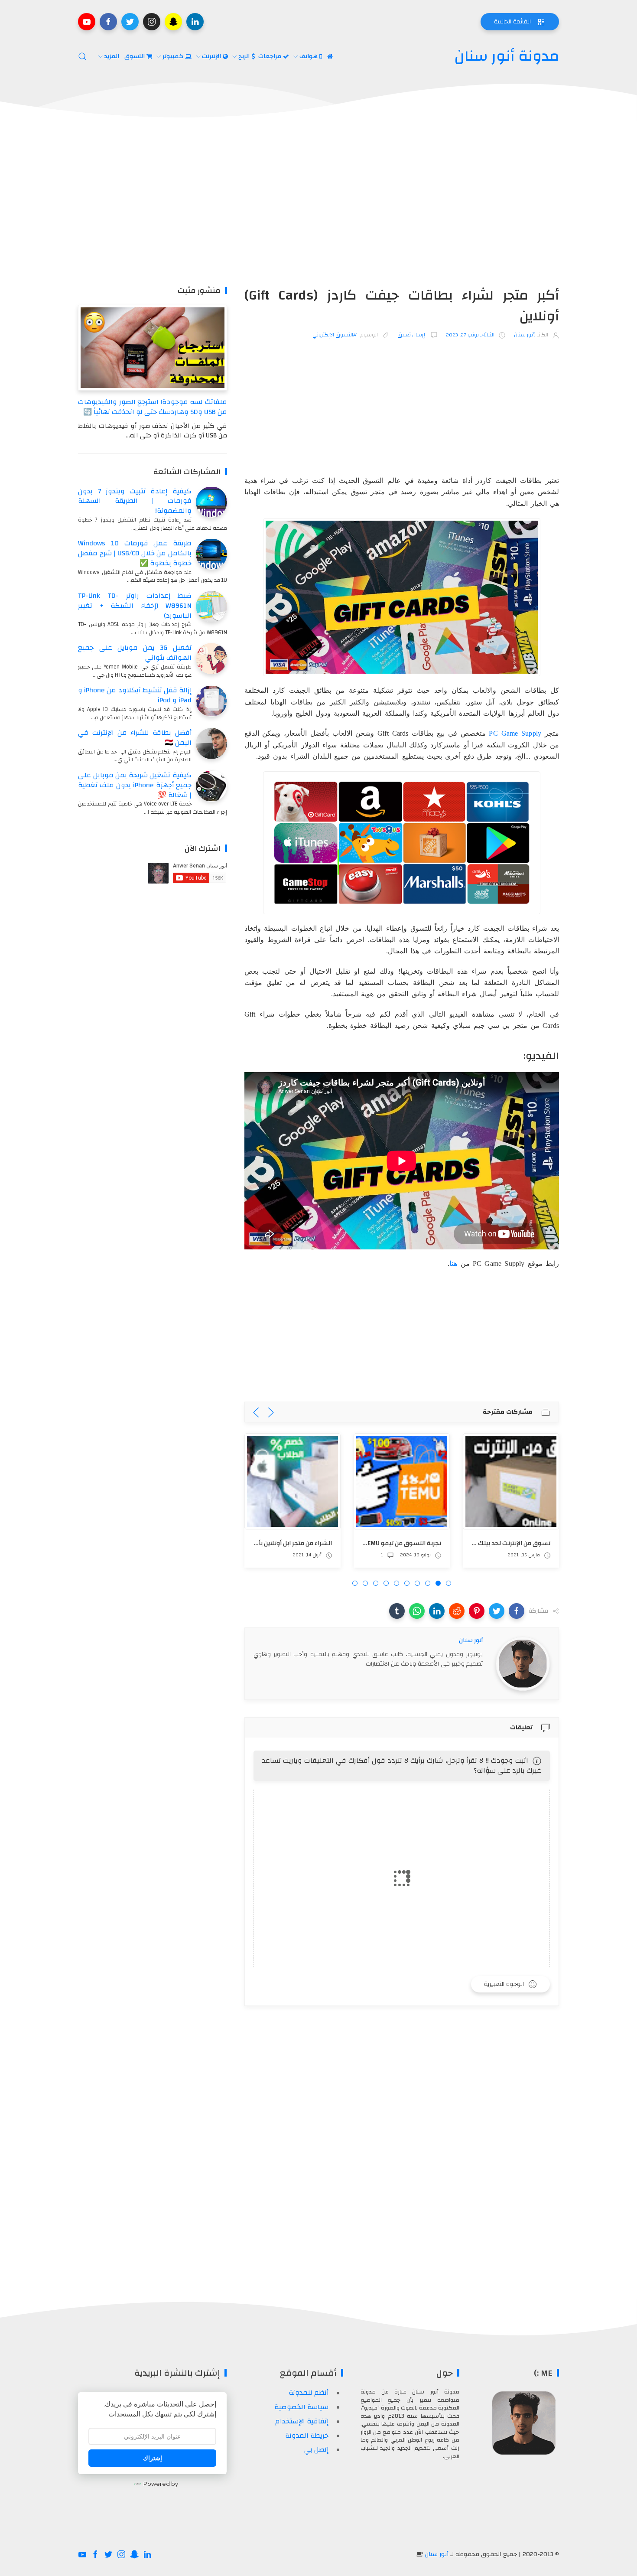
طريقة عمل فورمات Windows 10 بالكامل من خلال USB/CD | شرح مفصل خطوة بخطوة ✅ (135, 553)
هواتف (309, 56)
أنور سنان (437, 2554)
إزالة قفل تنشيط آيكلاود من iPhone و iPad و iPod (135, 695)
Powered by (161, 2484)
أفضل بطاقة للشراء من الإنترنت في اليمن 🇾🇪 (135, 738)
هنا (453, 1264)
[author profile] (523, 1663)
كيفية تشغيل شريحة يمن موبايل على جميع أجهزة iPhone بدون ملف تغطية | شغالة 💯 (135, 785)
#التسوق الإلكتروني (335, 335)
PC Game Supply (515, 733)
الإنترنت (212, 56)
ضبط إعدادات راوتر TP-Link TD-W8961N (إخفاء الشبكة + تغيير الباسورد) (135, 606)
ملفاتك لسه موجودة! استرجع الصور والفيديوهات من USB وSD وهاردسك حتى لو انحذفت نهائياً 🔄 (152, 407)
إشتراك (153, 2458)
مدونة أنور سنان (507, 56)
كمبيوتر (174, 56)
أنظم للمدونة (309, 2393)
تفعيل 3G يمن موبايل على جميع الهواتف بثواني (135, 653)
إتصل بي (316, 2449)
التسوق (135, 56)
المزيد (112, 56)
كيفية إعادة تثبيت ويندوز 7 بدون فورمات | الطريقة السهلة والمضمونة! (135, 501)
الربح (245, 56)
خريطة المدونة (307, 2436)
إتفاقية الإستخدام (302, 2421)
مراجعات (271, 56)
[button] (517, 1611)
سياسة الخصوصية (301, 2407)
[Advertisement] (318, 203)
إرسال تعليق (412, 335)
